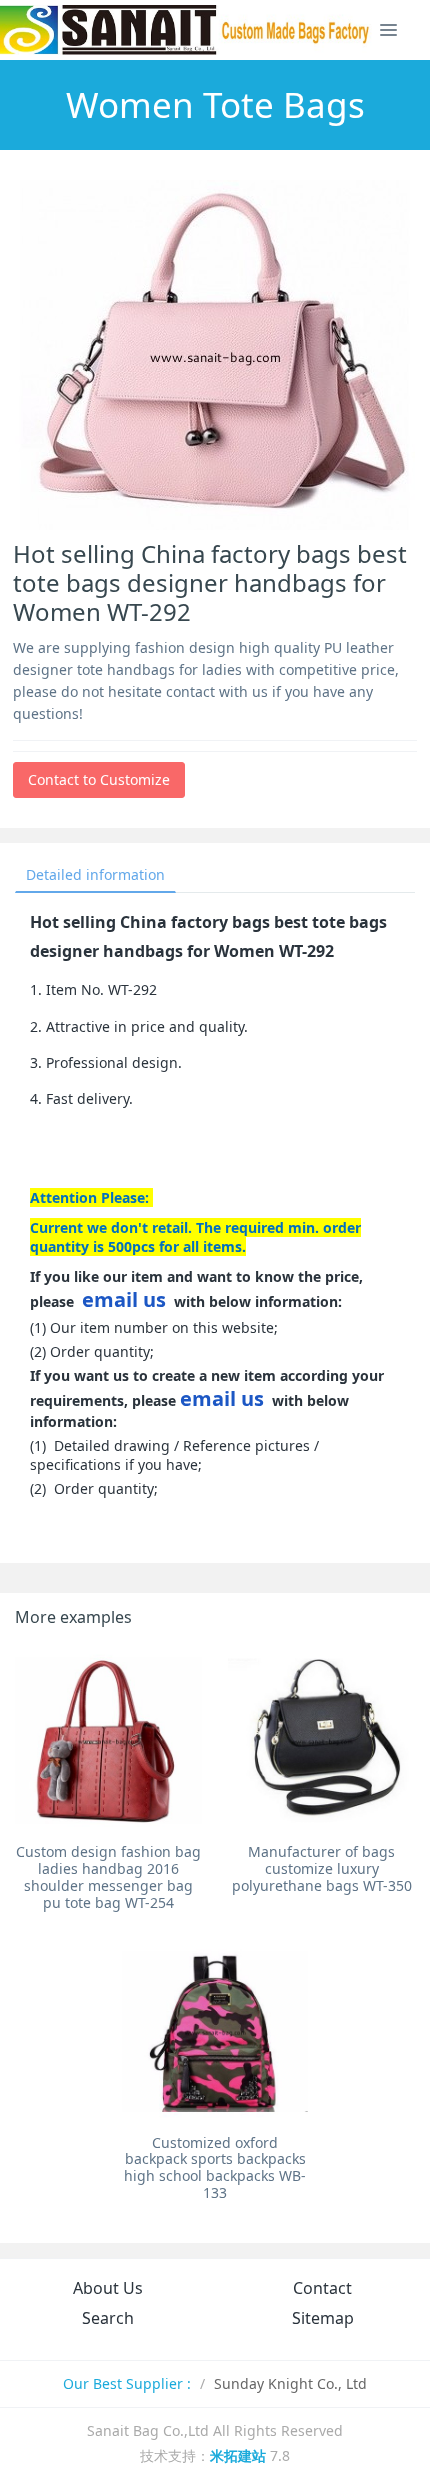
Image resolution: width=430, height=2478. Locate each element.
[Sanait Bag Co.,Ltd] (186, 30)
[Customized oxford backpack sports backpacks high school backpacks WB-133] (215, 2031)
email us (124, 1299)
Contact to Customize (99, 779)
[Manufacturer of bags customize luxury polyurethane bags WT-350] (321, 1740)
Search (108, 2318)
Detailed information (95, 874)
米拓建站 (240, 2455)
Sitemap (323, 2318)
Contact (322, 2288)
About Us (108, 2288)
